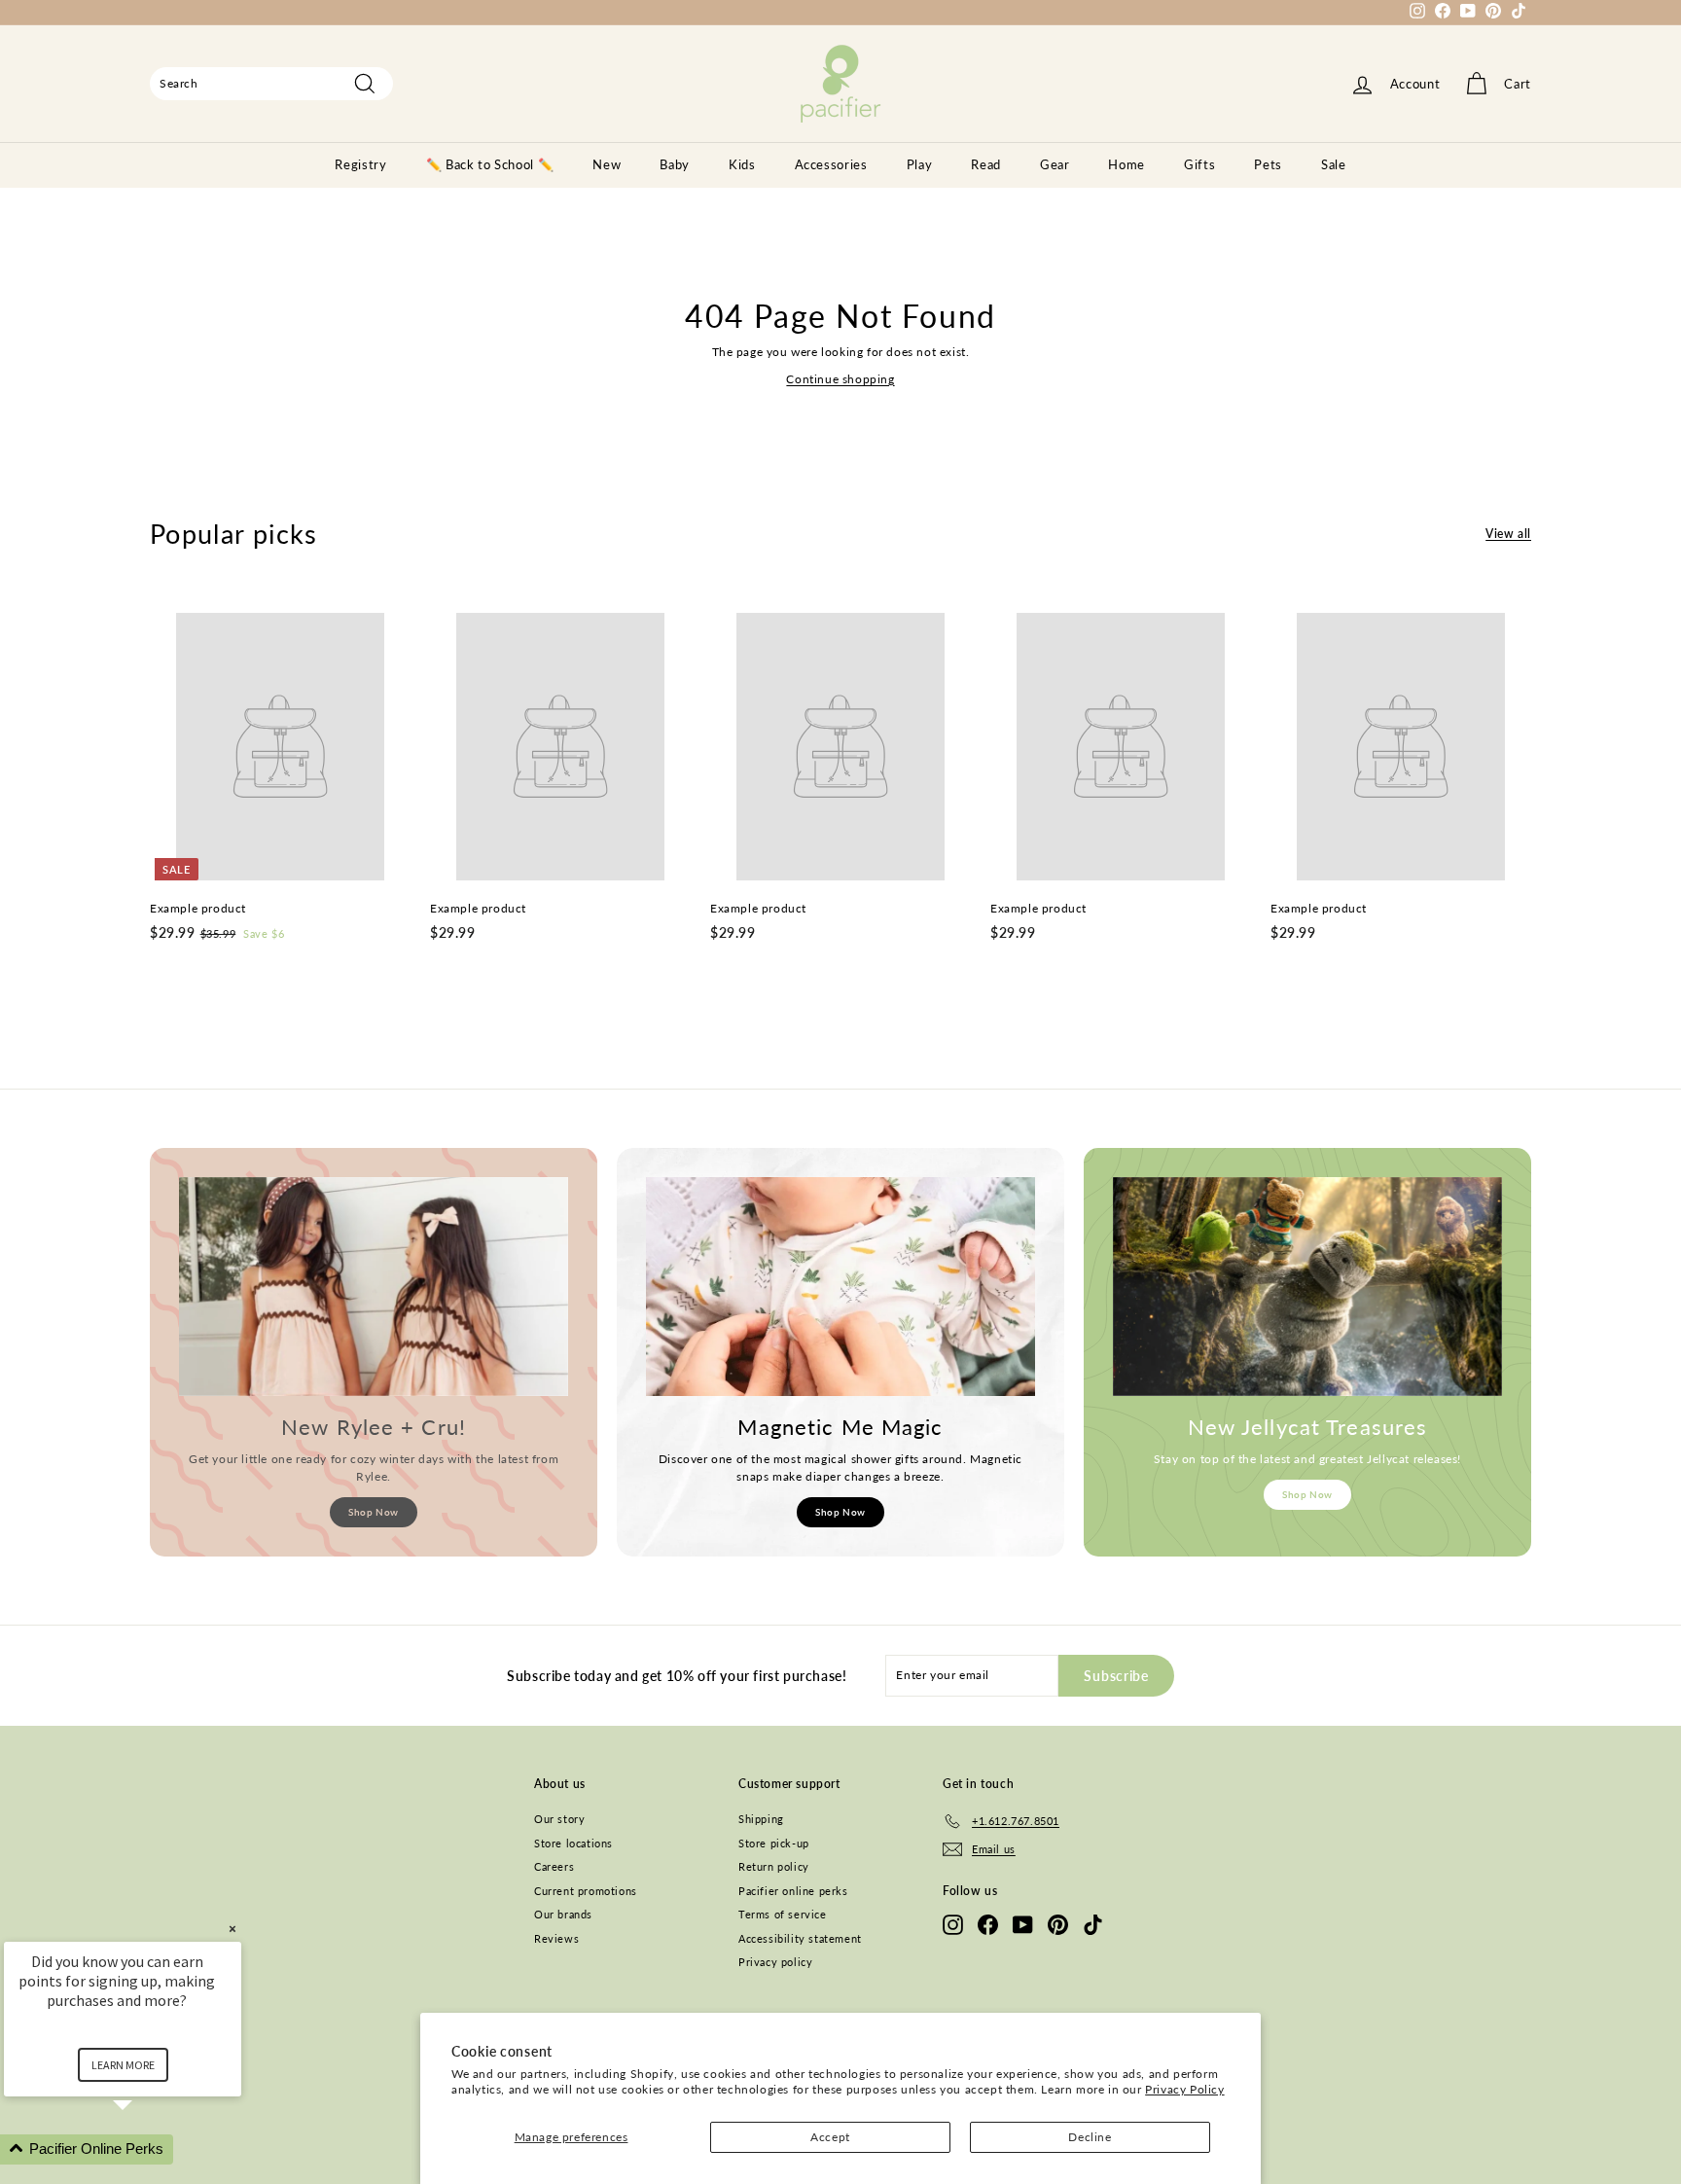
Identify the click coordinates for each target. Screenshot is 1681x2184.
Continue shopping (840, 379)
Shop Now (374, 1512)
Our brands (563, 1914)
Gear (1055, 164)
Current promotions (586, 1891)
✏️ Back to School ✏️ (490, 164)
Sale (1334, 164)
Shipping (761, 1819)
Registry (360, 164)
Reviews (556, 1938)
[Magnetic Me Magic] (840, 1287)
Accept (830, 2137)
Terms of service (783, 1914)
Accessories (831, 164)
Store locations (573, 1843)
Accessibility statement (800, 1938)
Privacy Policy (1184, 2089)
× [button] (232, 1929)
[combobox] (271, 84)
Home (1127, 164)
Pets (1268, 164)
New (607, 164)
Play (920, 164)
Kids (742, 164)
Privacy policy (775, 1962)
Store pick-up (774, 1843)
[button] (146, 2149)
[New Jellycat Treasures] (1307, 1287)
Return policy (774, 1866)
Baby (675, 164)
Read (986, 164)
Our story (559, 1819)
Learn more (123, 2065)
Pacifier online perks (793, 1891)
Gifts (1199, 164)
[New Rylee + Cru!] (374, 1287)
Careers (554, 1866)
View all (1508, 534)
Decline (1090, 2137)
